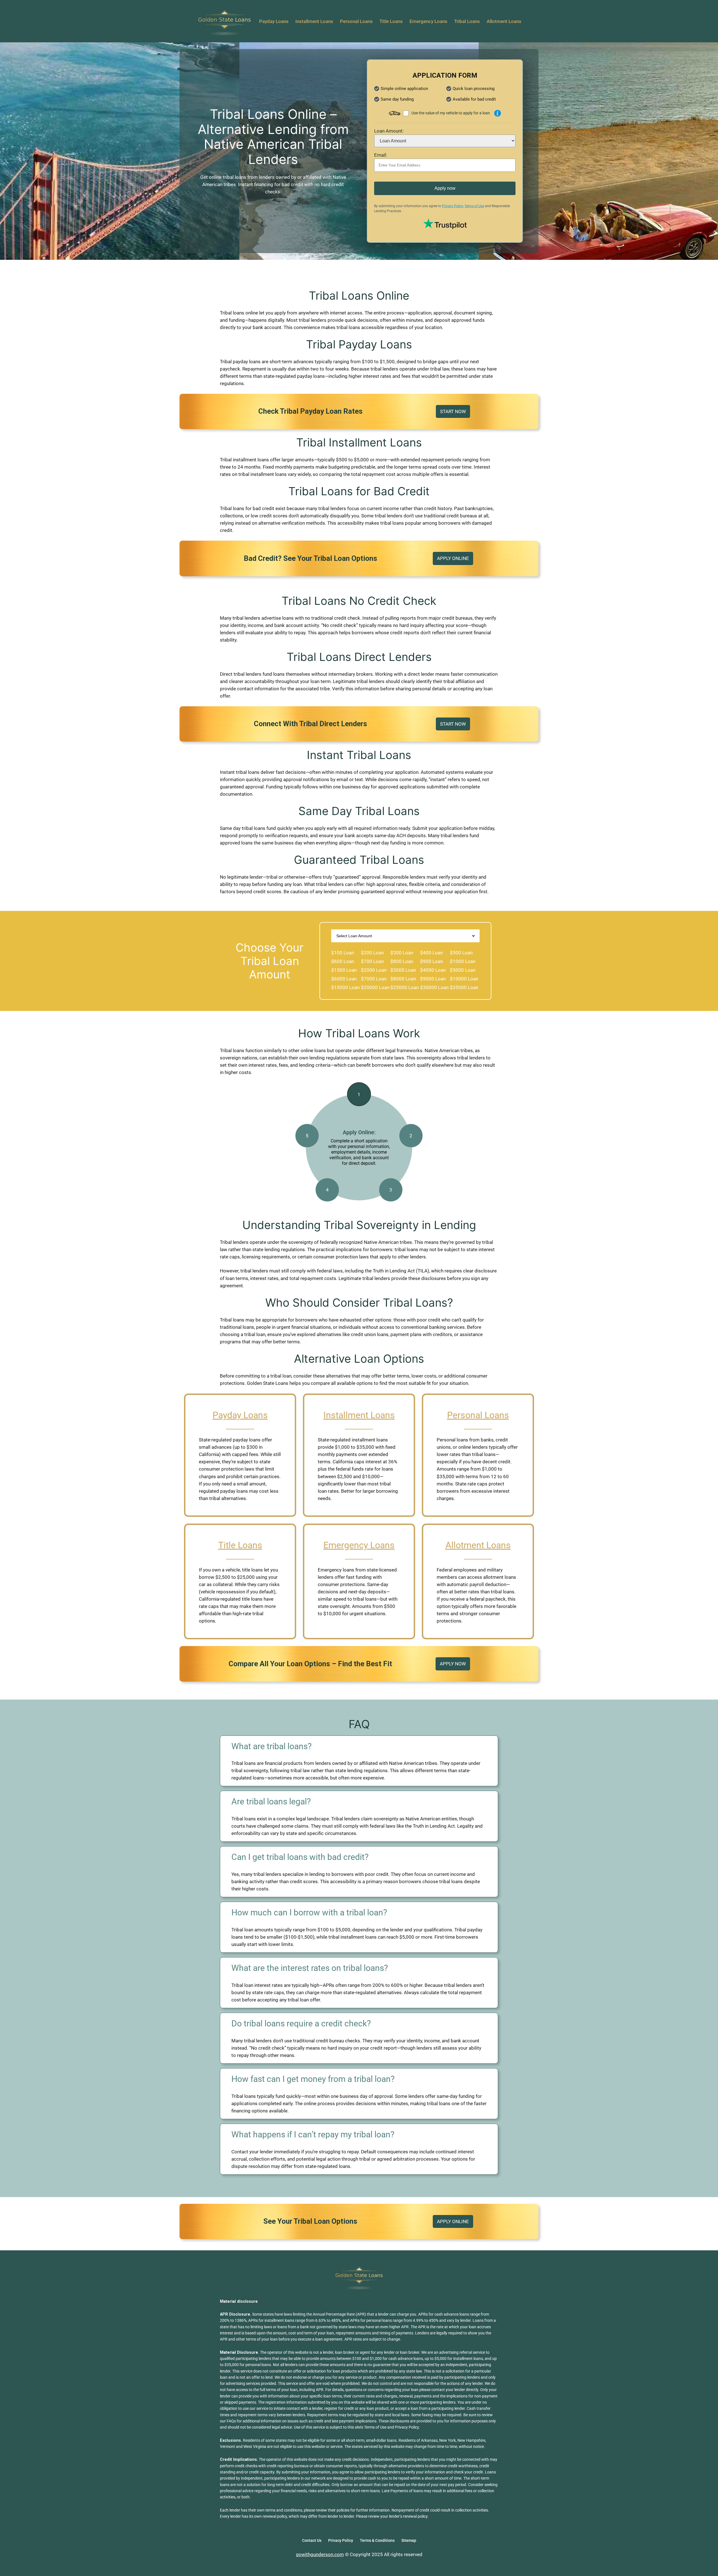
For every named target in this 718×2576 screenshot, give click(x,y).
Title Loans (240, 1545)
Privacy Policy (453, 206)
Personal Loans (478, 1415)
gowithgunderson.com (320, 2554)
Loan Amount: (389, 131)
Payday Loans (240, 1415)
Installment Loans (359, 1415)
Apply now (445, 188)
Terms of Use (474, 206)
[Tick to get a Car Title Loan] (498, 113)
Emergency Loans (359, 1545)
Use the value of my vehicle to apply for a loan (451, 113)
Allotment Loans (478, 1545)
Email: (381, 155)
